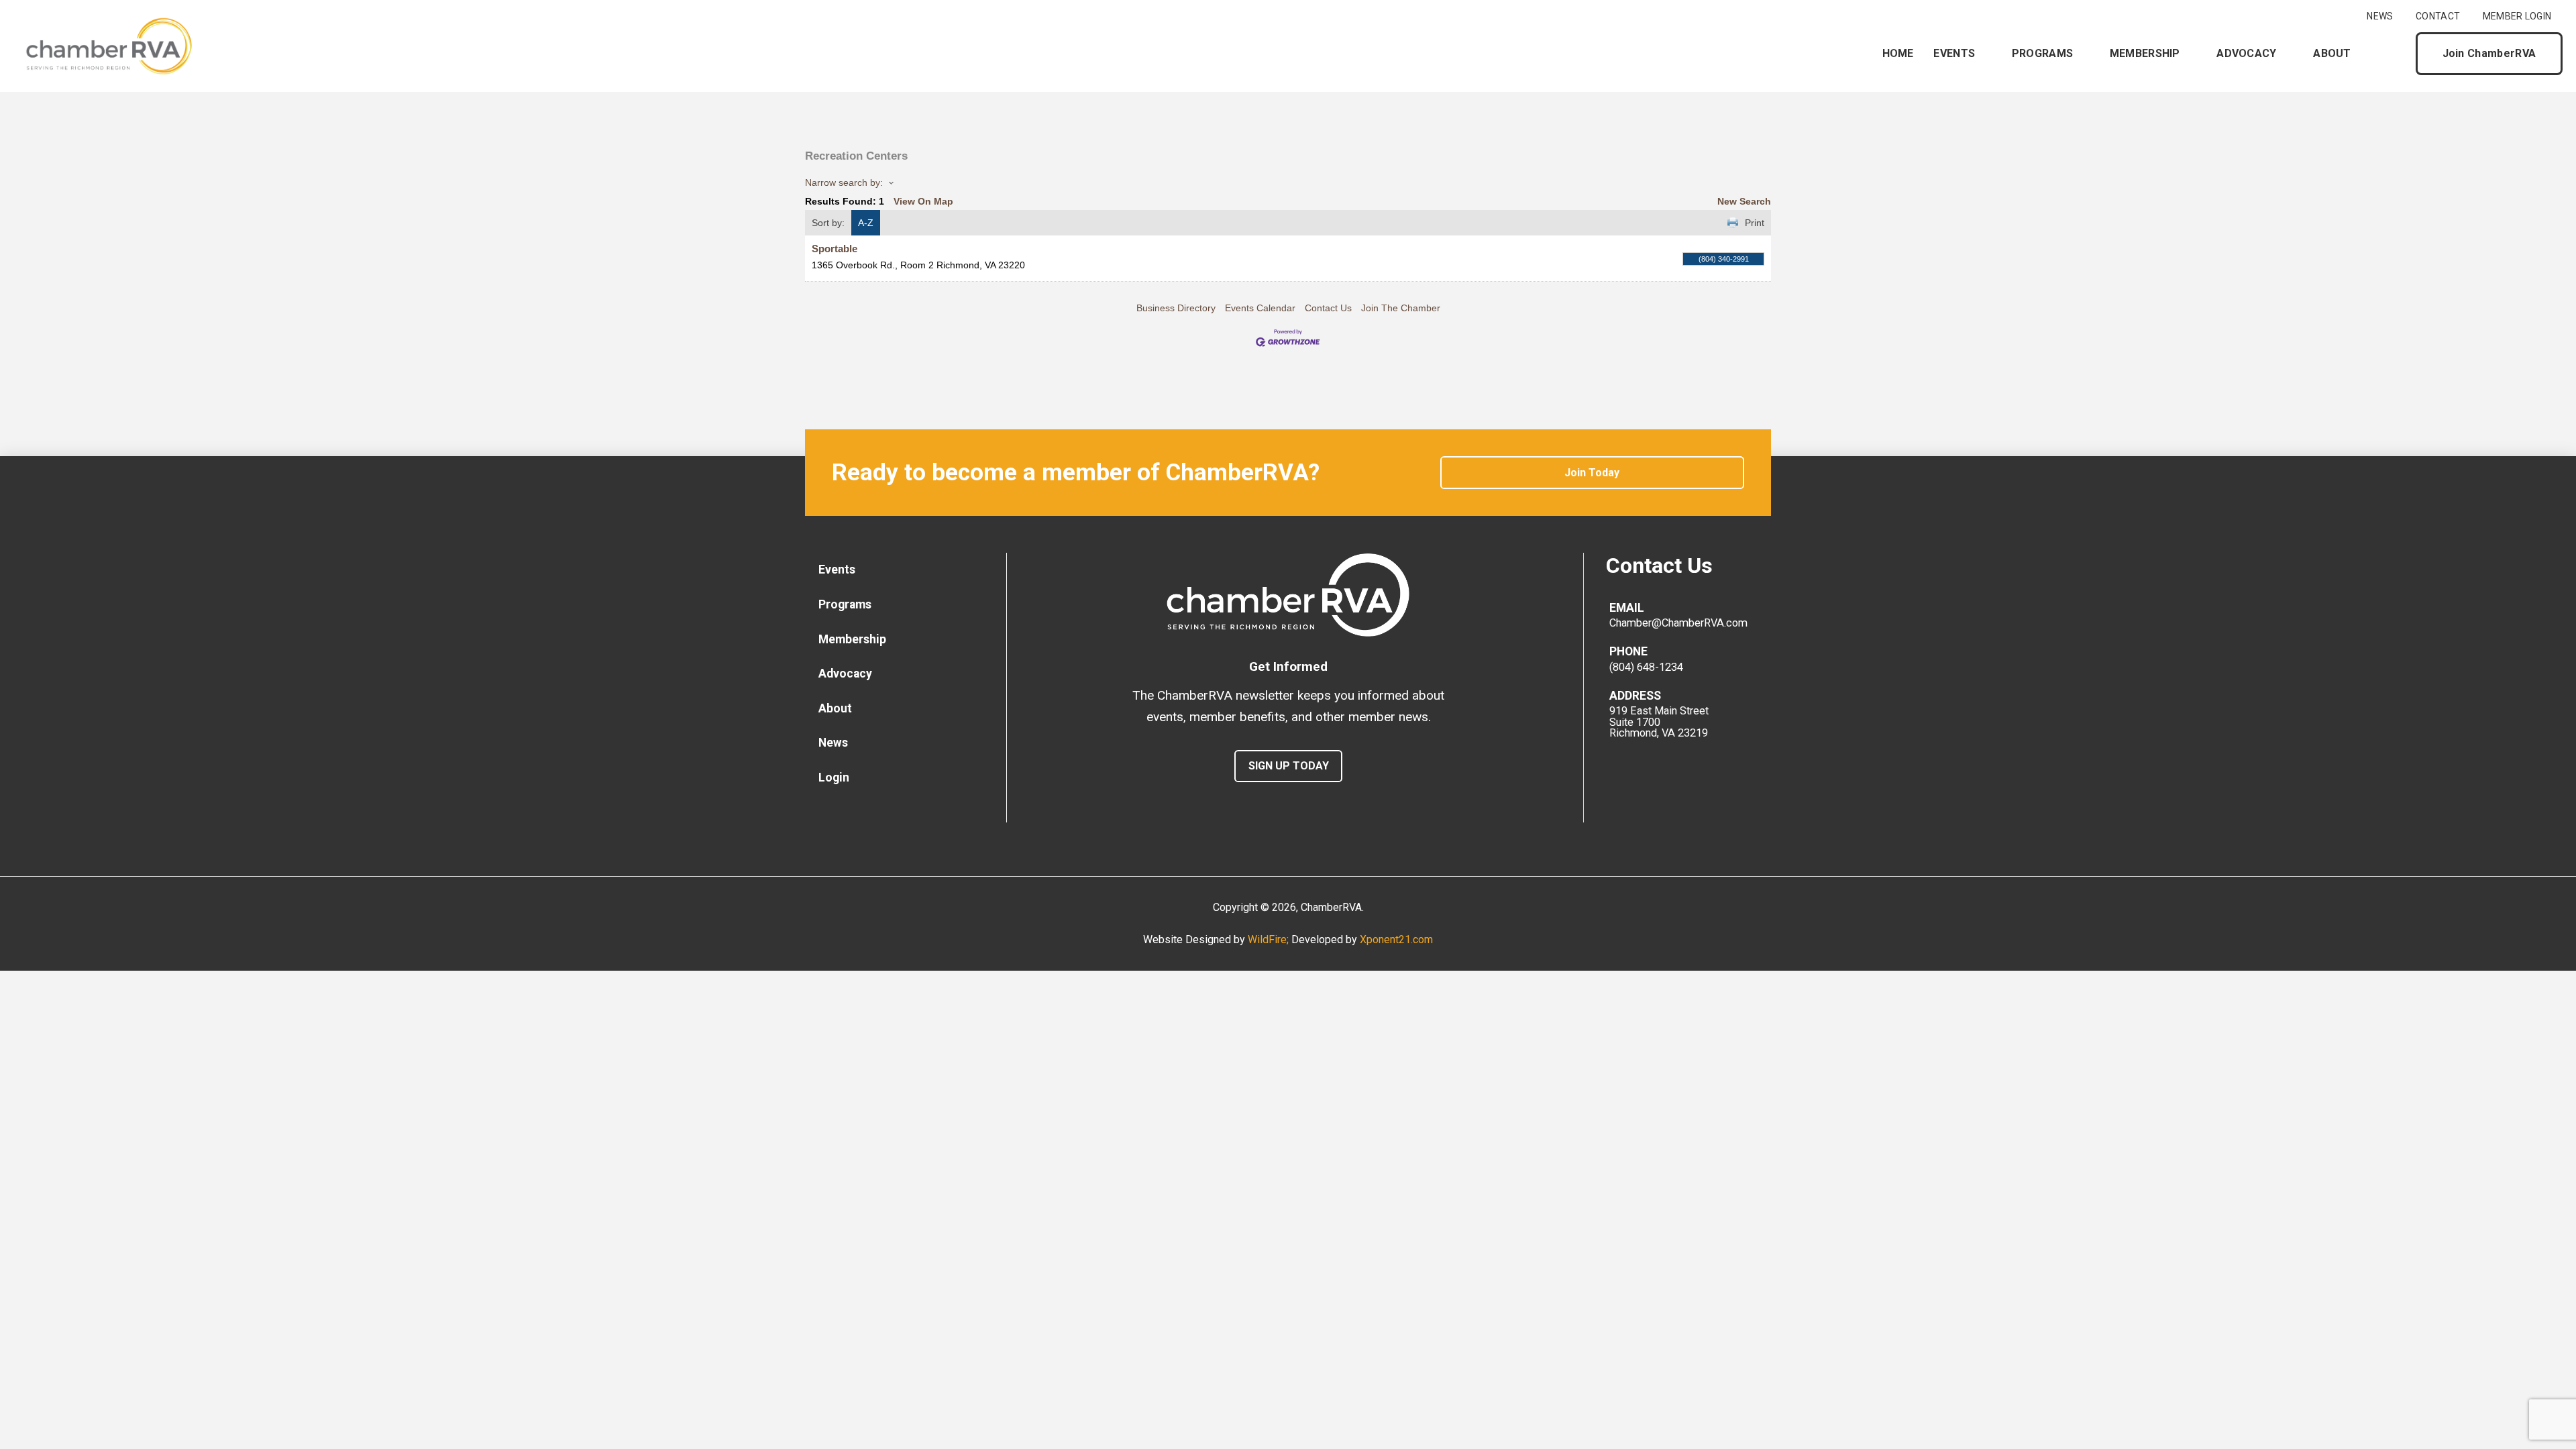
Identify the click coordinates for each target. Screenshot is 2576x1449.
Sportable (835, 249)
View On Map (923, 201)
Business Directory (1176, 308)
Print (1755, 223)
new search (1744, 201)
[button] (2394, 54)
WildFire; (1270, 940)
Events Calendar (1260, 308)
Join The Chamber (1401, 308)
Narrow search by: (844, 182)
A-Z (866, 223)
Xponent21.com (1396, 940)
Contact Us (1328, 308)
